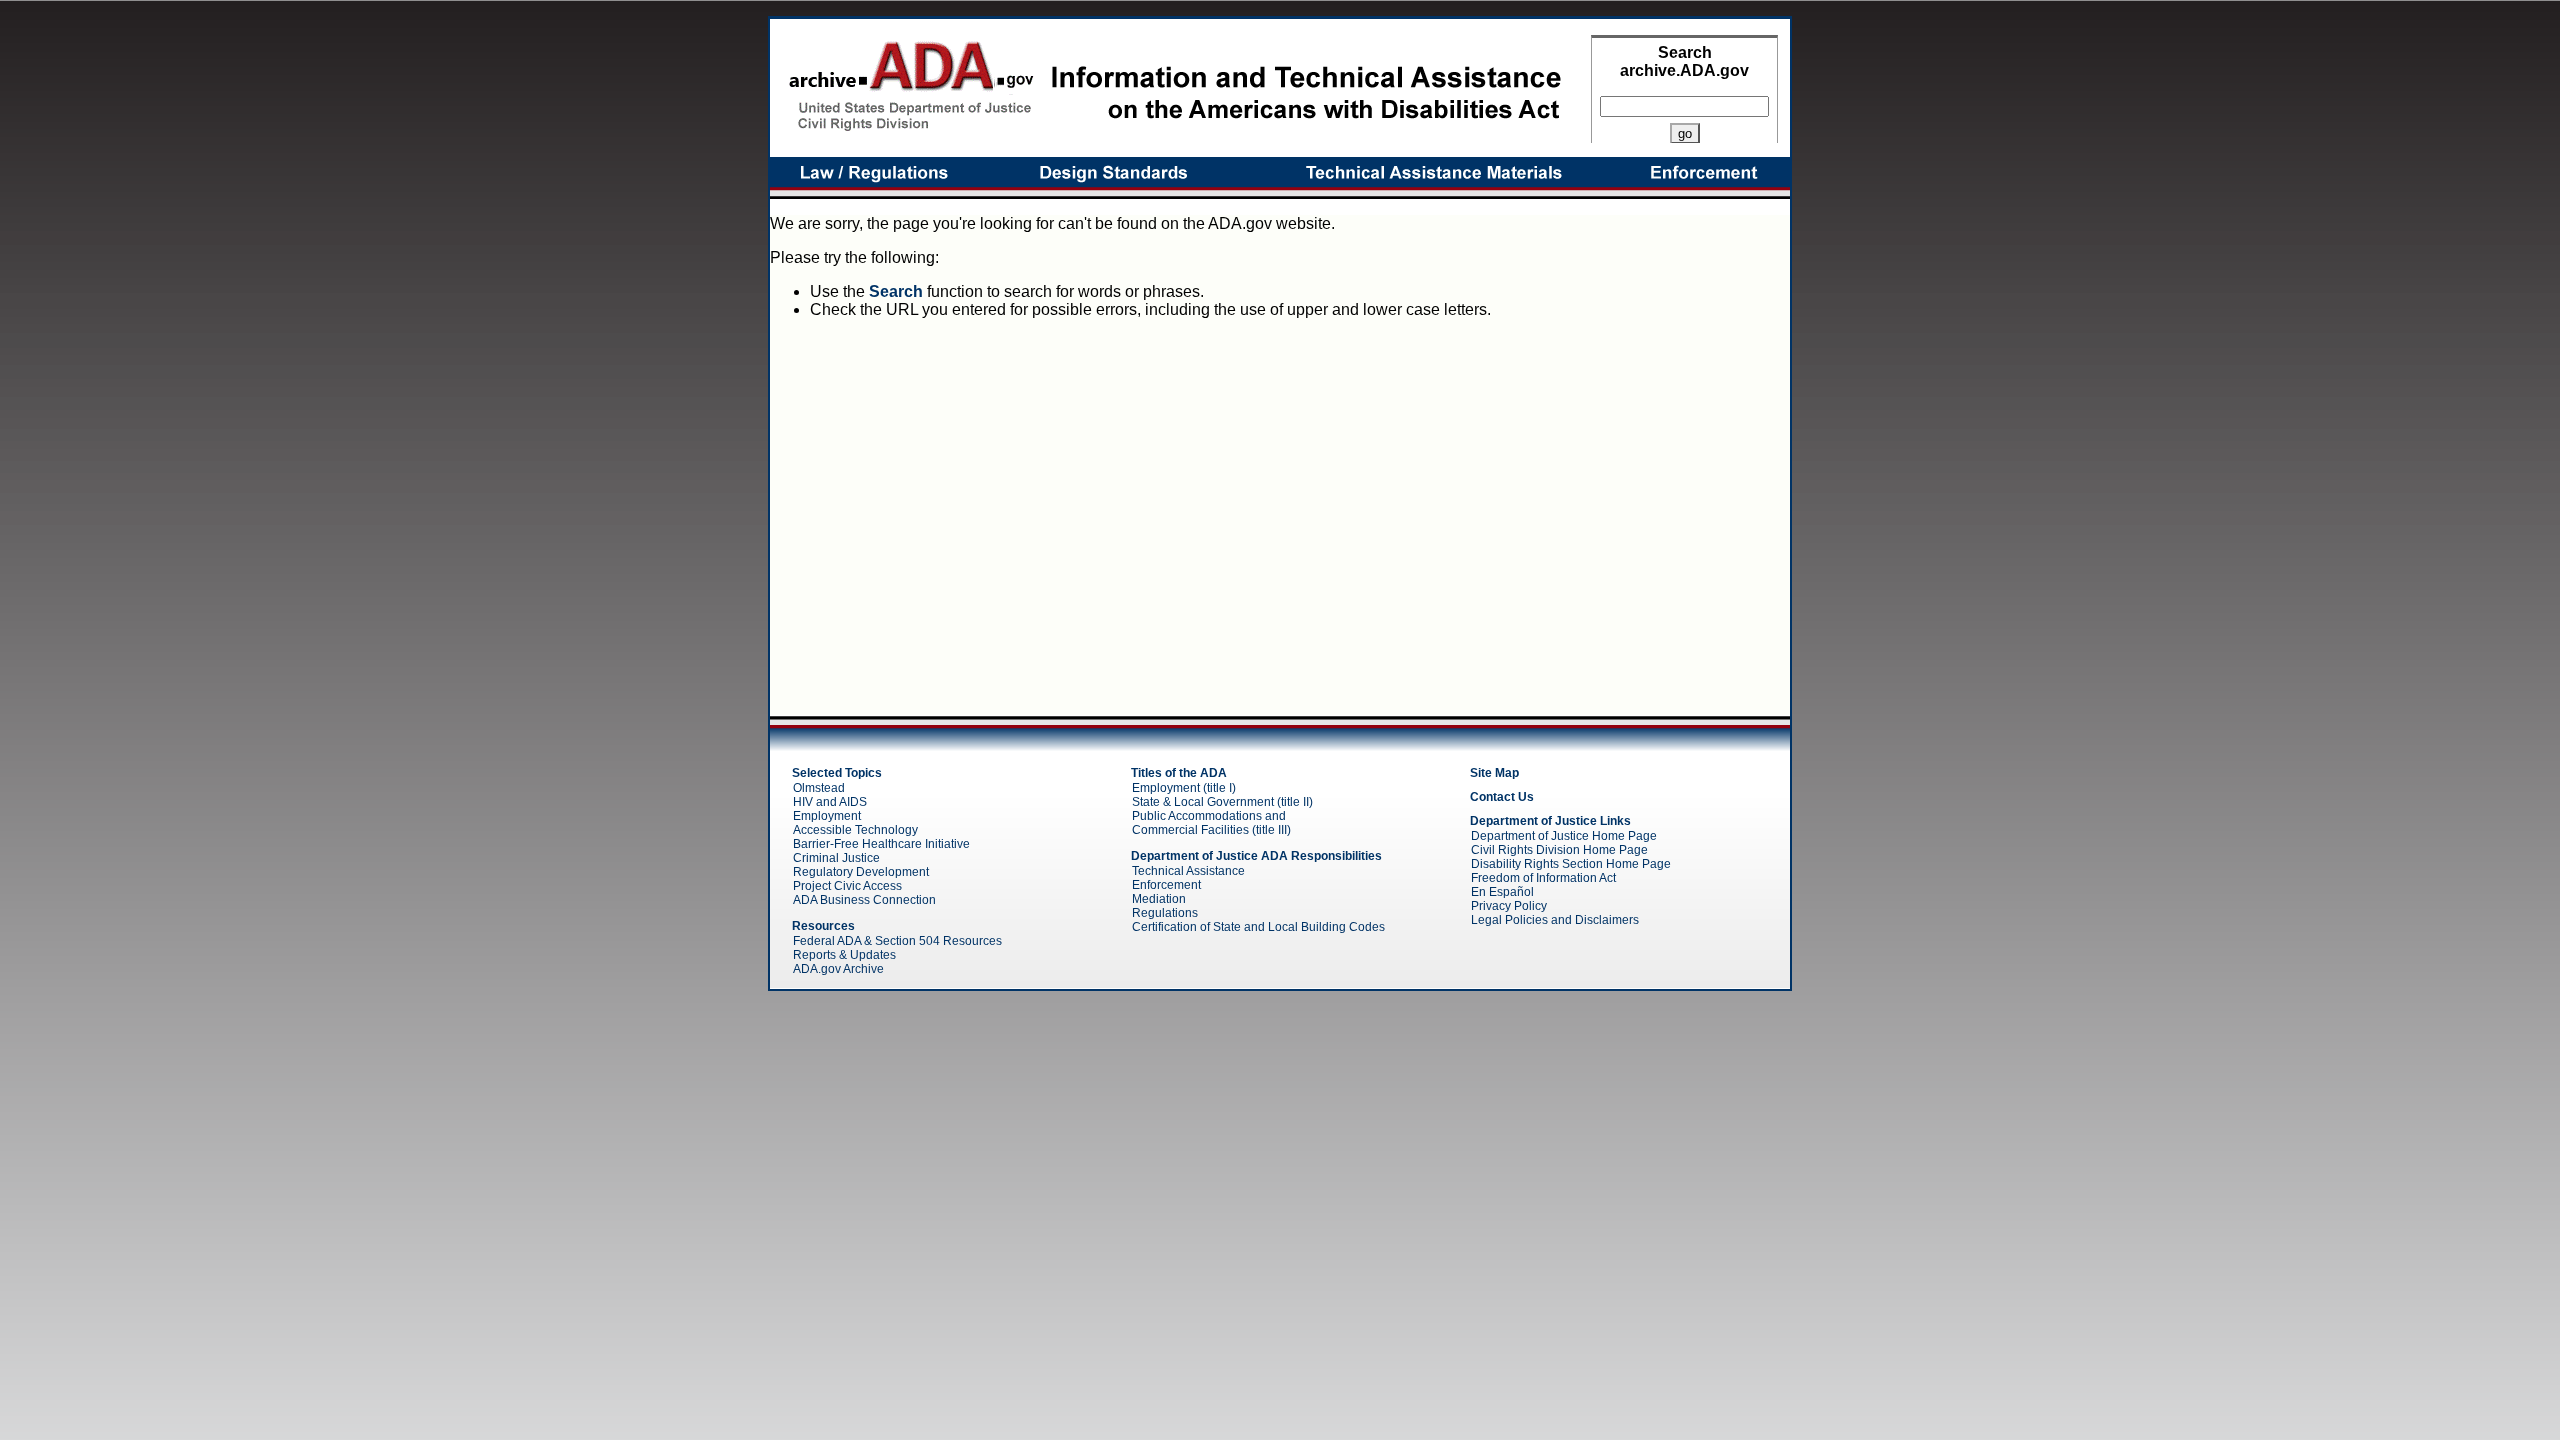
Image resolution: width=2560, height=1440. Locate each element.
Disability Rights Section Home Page (1571, 864)
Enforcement (1166, 885)
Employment (827, 816)
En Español (1502, 892)
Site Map (1494, 773)
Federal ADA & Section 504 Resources (897, 941)
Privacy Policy (1509, 906)
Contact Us (1502, 797)
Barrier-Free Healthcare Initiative (881, 844)
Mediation (1159, 899)
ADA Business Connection (864, 900)
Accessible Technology (855, 830)
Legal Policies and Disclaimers (1555, 920)
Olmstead (819, 788)
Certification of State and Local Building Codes (1258, 927)
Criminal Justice (836, 858)
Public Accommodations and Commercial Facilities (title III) (1211, 823)
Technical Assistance (1188, 871)
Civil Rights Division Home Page (1559, 850)
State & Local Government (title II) (1222, 802)
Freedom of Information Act (1543, 878)
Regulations (1165, 913)
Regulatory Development (861, 872)
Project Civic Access (847, 886)
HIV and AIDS (830, 802)
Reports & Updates (844, 955)
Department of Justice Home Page (1564, 836)
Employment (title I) (1184, 788)
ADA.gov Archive (838, 969)
